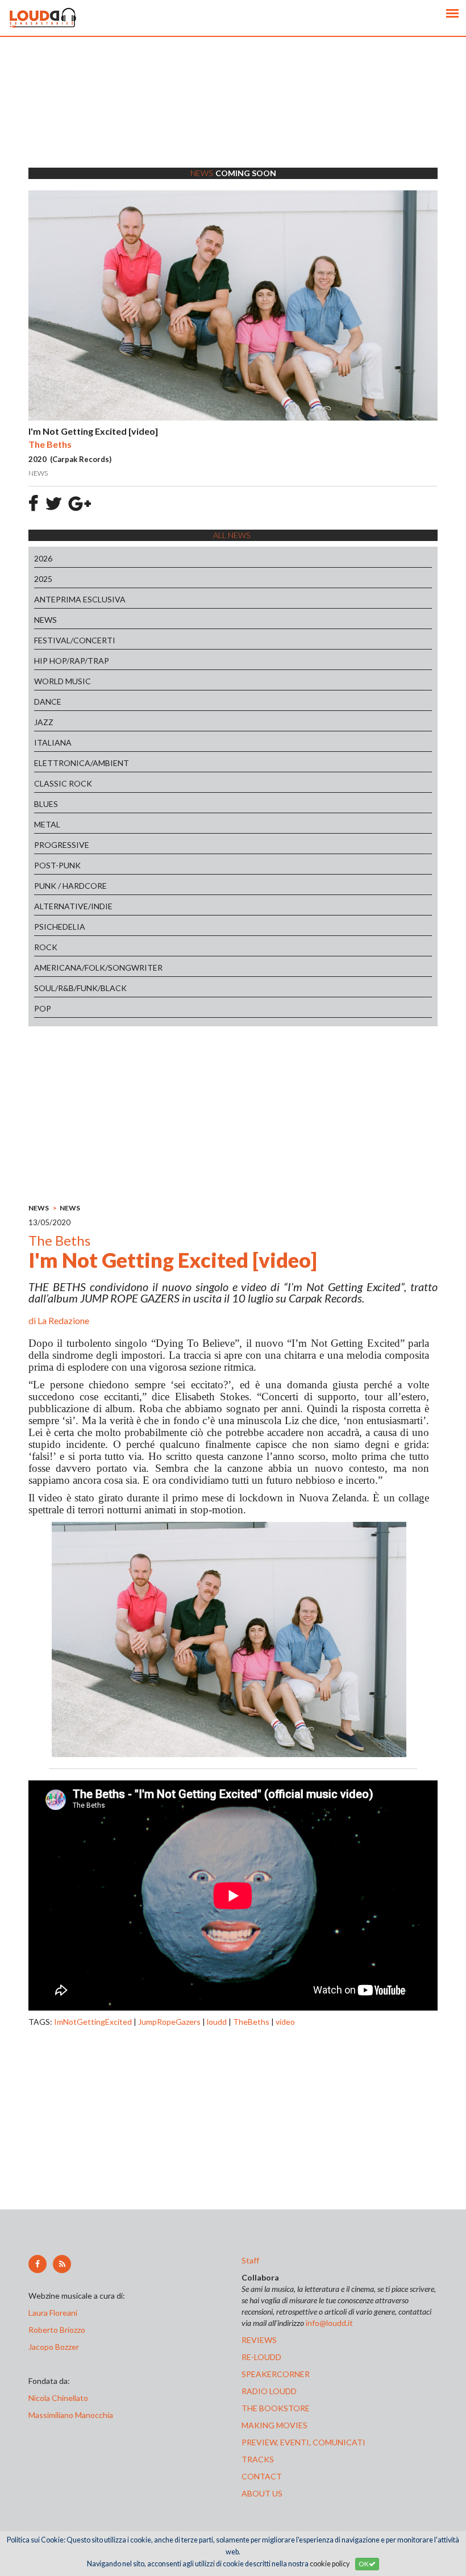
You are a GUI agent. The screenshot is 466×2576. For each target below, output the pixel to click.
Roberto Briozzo (57, 2330)
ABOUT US (262, 2493)
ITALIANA (53, 742)
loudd (217, 2022)
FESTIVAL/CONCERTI (75, 640)
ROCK (46, 947)
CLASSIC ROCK (63, 783)
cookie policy (330, 2564)
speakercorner (276, 2374)
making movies (274, 2425)
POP (43, 1008)
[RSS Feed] (62, 2264)
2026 (43, 558)
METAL (47, 824)
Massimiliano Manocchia (71, 2415)
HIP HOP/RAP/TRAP (72, 661)
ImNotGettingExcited (93, 2022)
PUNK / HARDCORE (70, 886)
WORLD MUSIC (63, 681)
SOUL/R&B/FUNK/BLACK (80, 988)
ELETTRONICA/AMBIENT (82, 763)
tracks (258, 2459)
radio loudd (269, 2391)
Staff (250, 2260)
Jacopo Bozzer (54, 2347)
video (285, 2022)
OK (364, 2564)
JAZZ (44, 722)
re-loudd (261, 2357)
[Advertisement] (233, 116)
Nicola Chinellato (58, 2398)
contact (262, 2476)
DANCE (48, 702)
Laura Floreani (55, 2313)
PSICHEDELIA (60, 927)
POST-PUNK (57, 865)
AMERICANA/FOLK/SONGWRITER (98, 967)
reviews (259, 2340)
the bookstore (276, 2408)
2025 (43, 579)
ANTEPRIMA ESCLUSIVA (80, 599)
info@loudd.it (329, 2323)
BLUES (46, 804)
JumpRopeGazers (169, 2022)
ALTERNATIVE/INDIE (73, 906)
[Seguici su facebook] (38, 2264)
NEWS (45, 620)
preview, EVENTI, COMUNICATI (303, 2442)
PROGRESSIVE (62, 845)
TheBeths (251, 2022)
